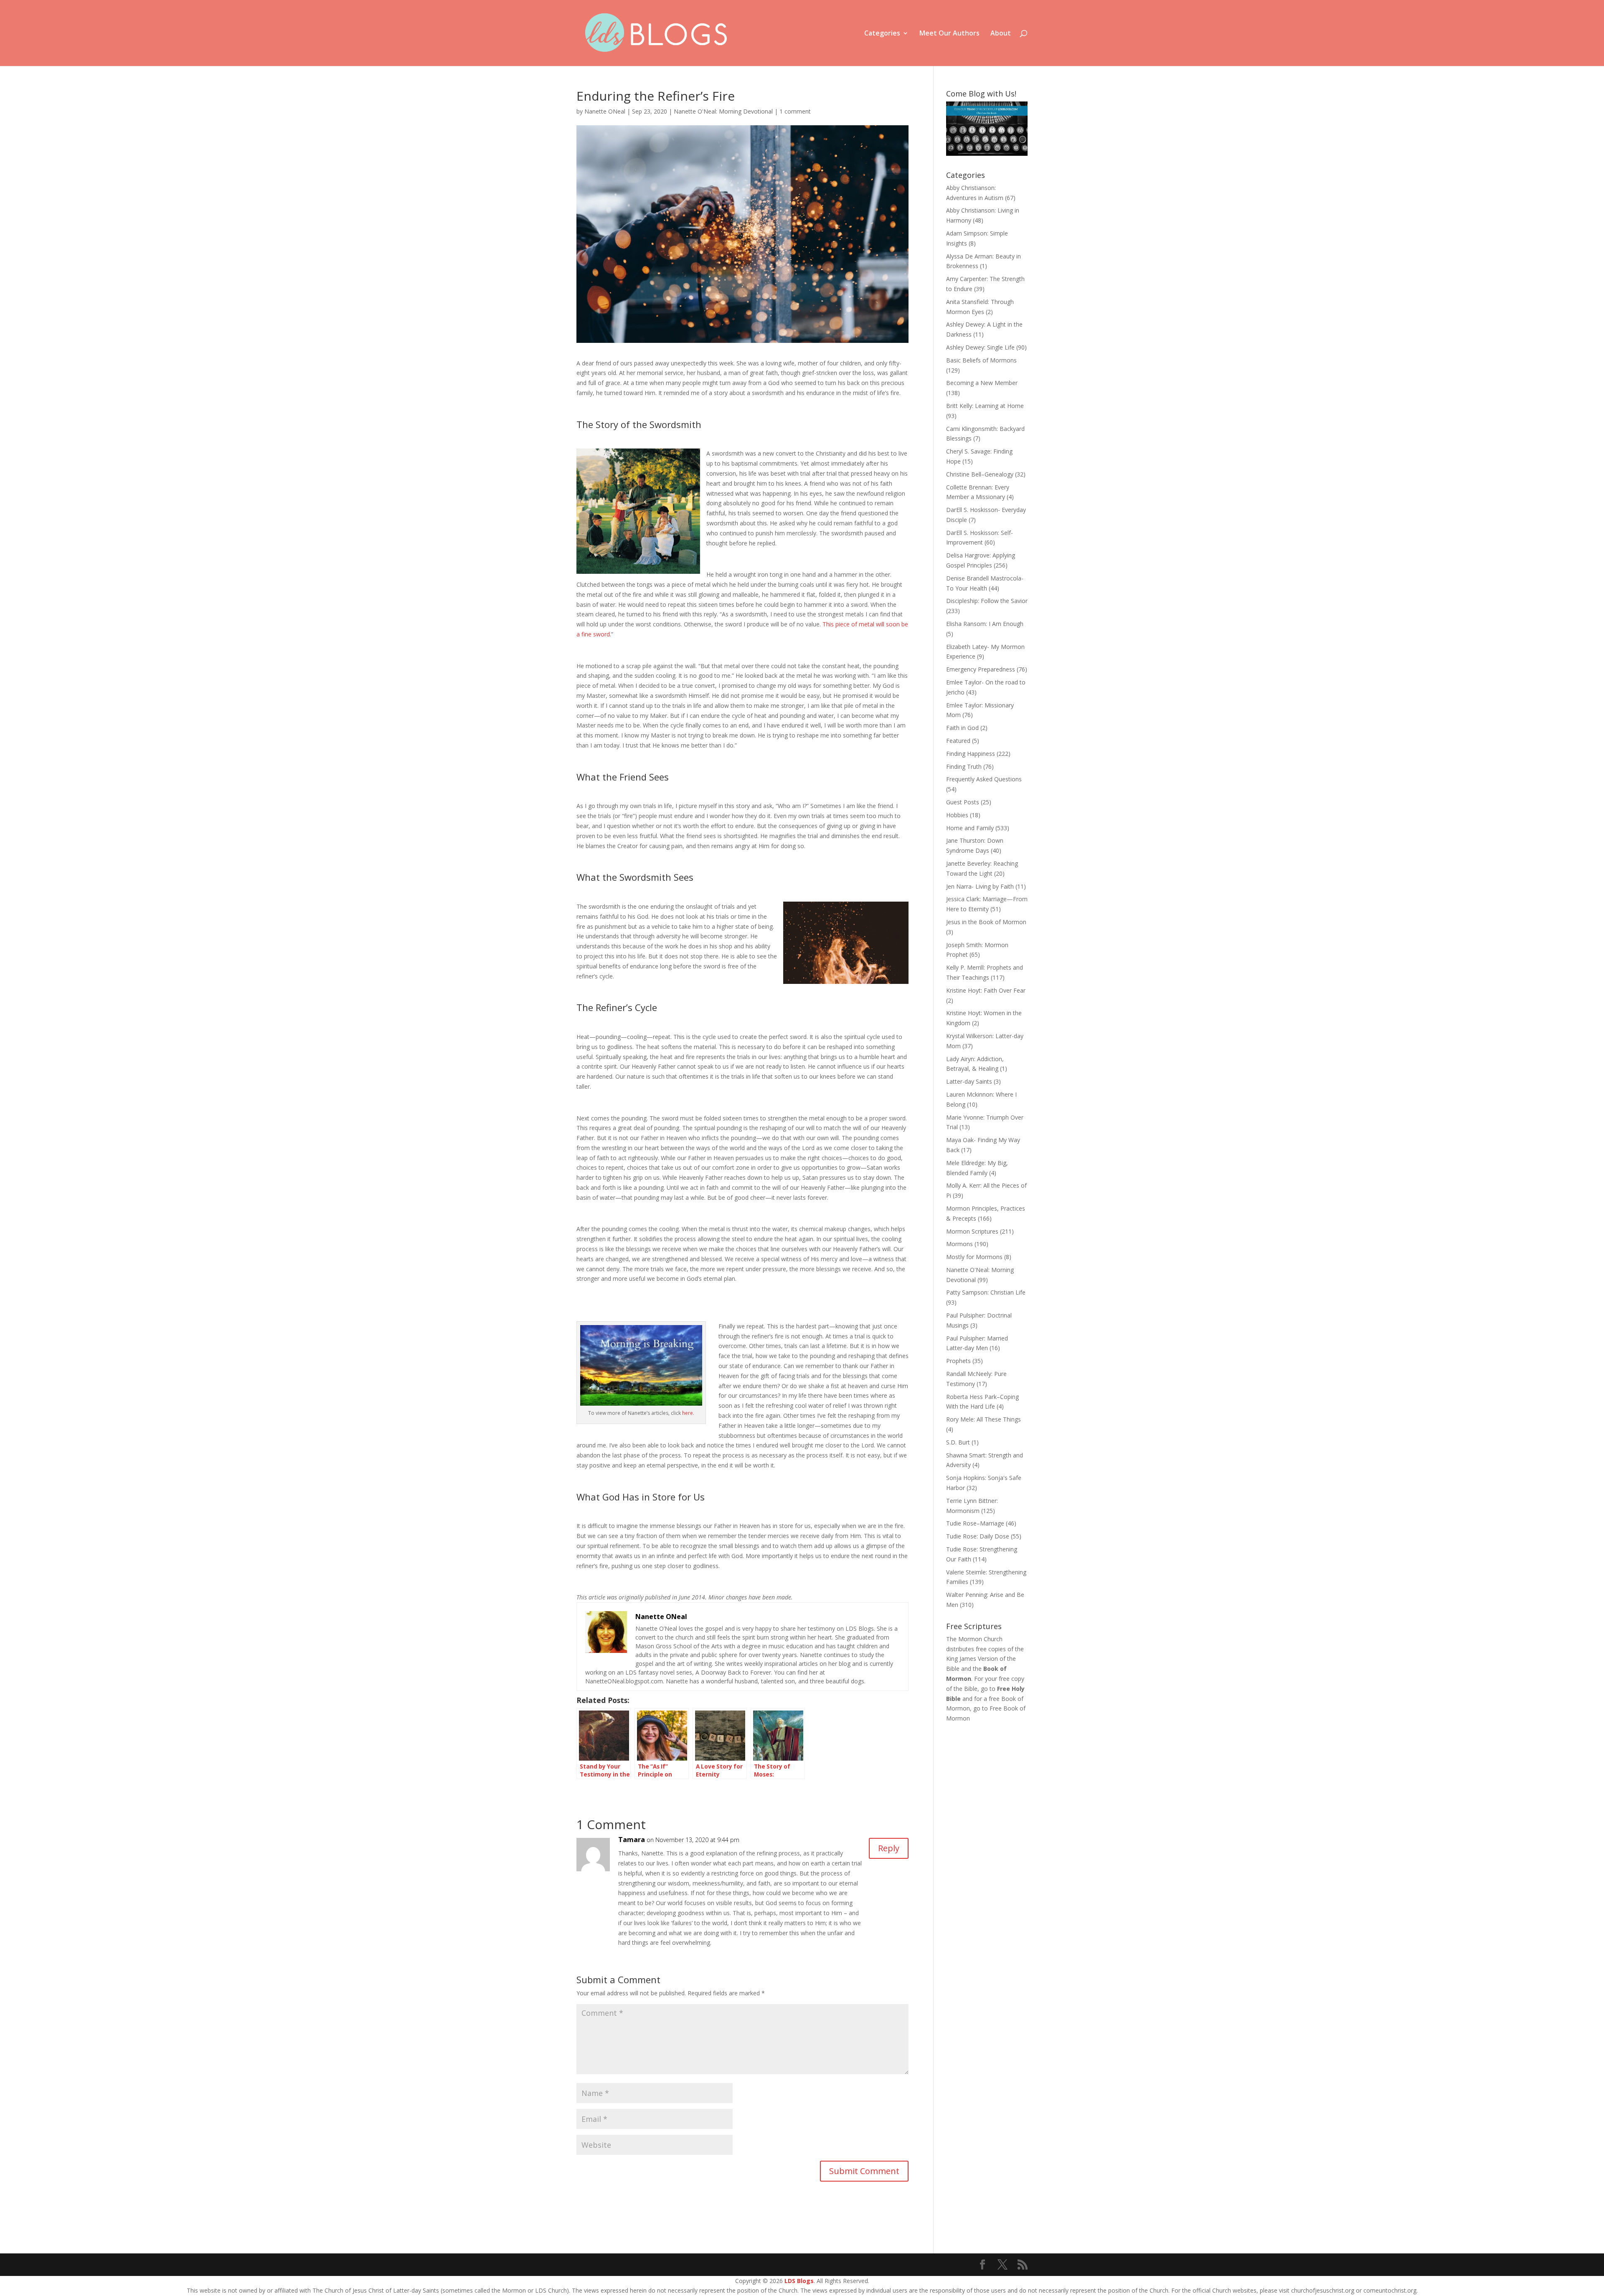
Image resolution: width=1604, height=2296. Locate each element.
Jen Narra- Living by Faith (980, 886)
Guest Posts (963, 802)
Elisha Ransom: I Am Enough (985, 624)
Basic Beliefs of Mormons (981, 360)
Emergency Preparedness (981, 669)
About (1001, 34)
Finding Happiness (971, 754)
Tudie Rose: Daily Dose (978, 1536)
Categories (882, 34)
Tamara (632, 1840)
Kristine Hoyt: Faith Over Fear (986, 990)
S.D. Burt (958, 1442)
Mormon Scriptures (972, 1231)
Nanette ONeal (605, 111)
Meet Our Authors (949, 34)
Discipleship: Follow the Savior (987, 601)
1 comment (795, 111)
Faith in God (962, 728)
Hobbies (957, 815)
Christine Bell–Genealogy (980, 474)
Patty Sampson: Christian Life (986, 1292)
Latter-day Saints (969, 1081)
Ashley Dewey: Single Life (980, 347)
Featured (958, 741)
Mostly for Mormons (974, 1257)
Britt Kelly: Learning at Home (985, 406)
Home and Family (970, 828)
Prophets (958, 1361)
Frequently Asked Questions (984, 779)
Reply (889, 1848)
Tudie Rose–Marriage (975, 1523)
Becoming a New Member (982, 383)
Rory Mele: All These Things (983, 1419)
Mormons (959, 1244)
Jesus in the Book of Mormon (986, 922)
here (688, 1413)
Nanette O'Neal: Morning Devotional (723, 111)
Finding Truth (964, 767)
